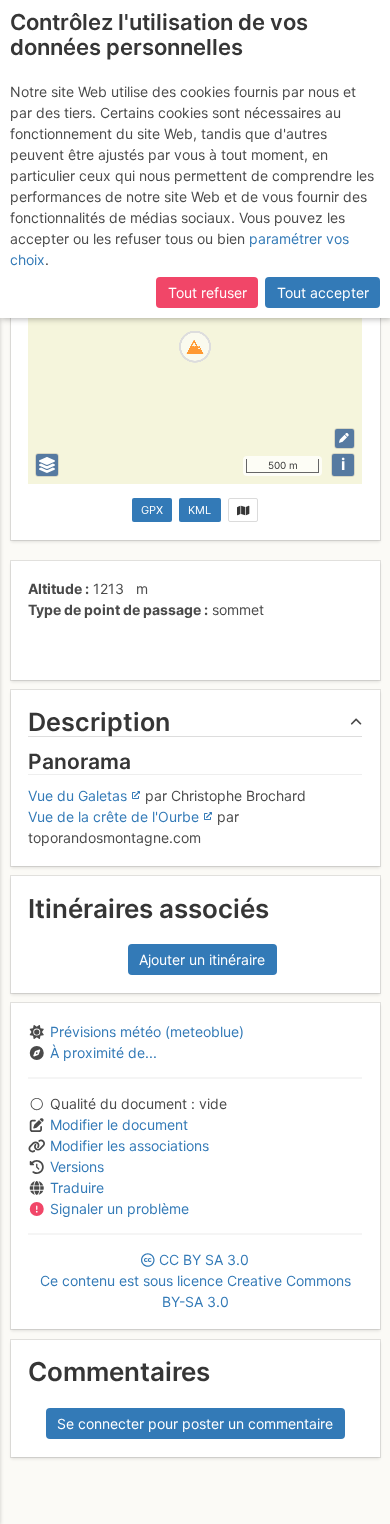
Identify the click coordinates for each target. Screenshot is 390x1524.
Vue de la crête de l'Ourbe (113, 816)
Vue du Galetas (77, 795)
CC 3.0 (195, 1280)
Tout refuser (207, 292)
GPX (152, 510)
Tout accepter (323, 292)
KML (199, 510)
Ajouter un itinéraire (202, 959)
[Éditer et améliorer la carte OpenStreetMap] (344, 438)
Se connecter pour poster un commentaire (195, 1423)
